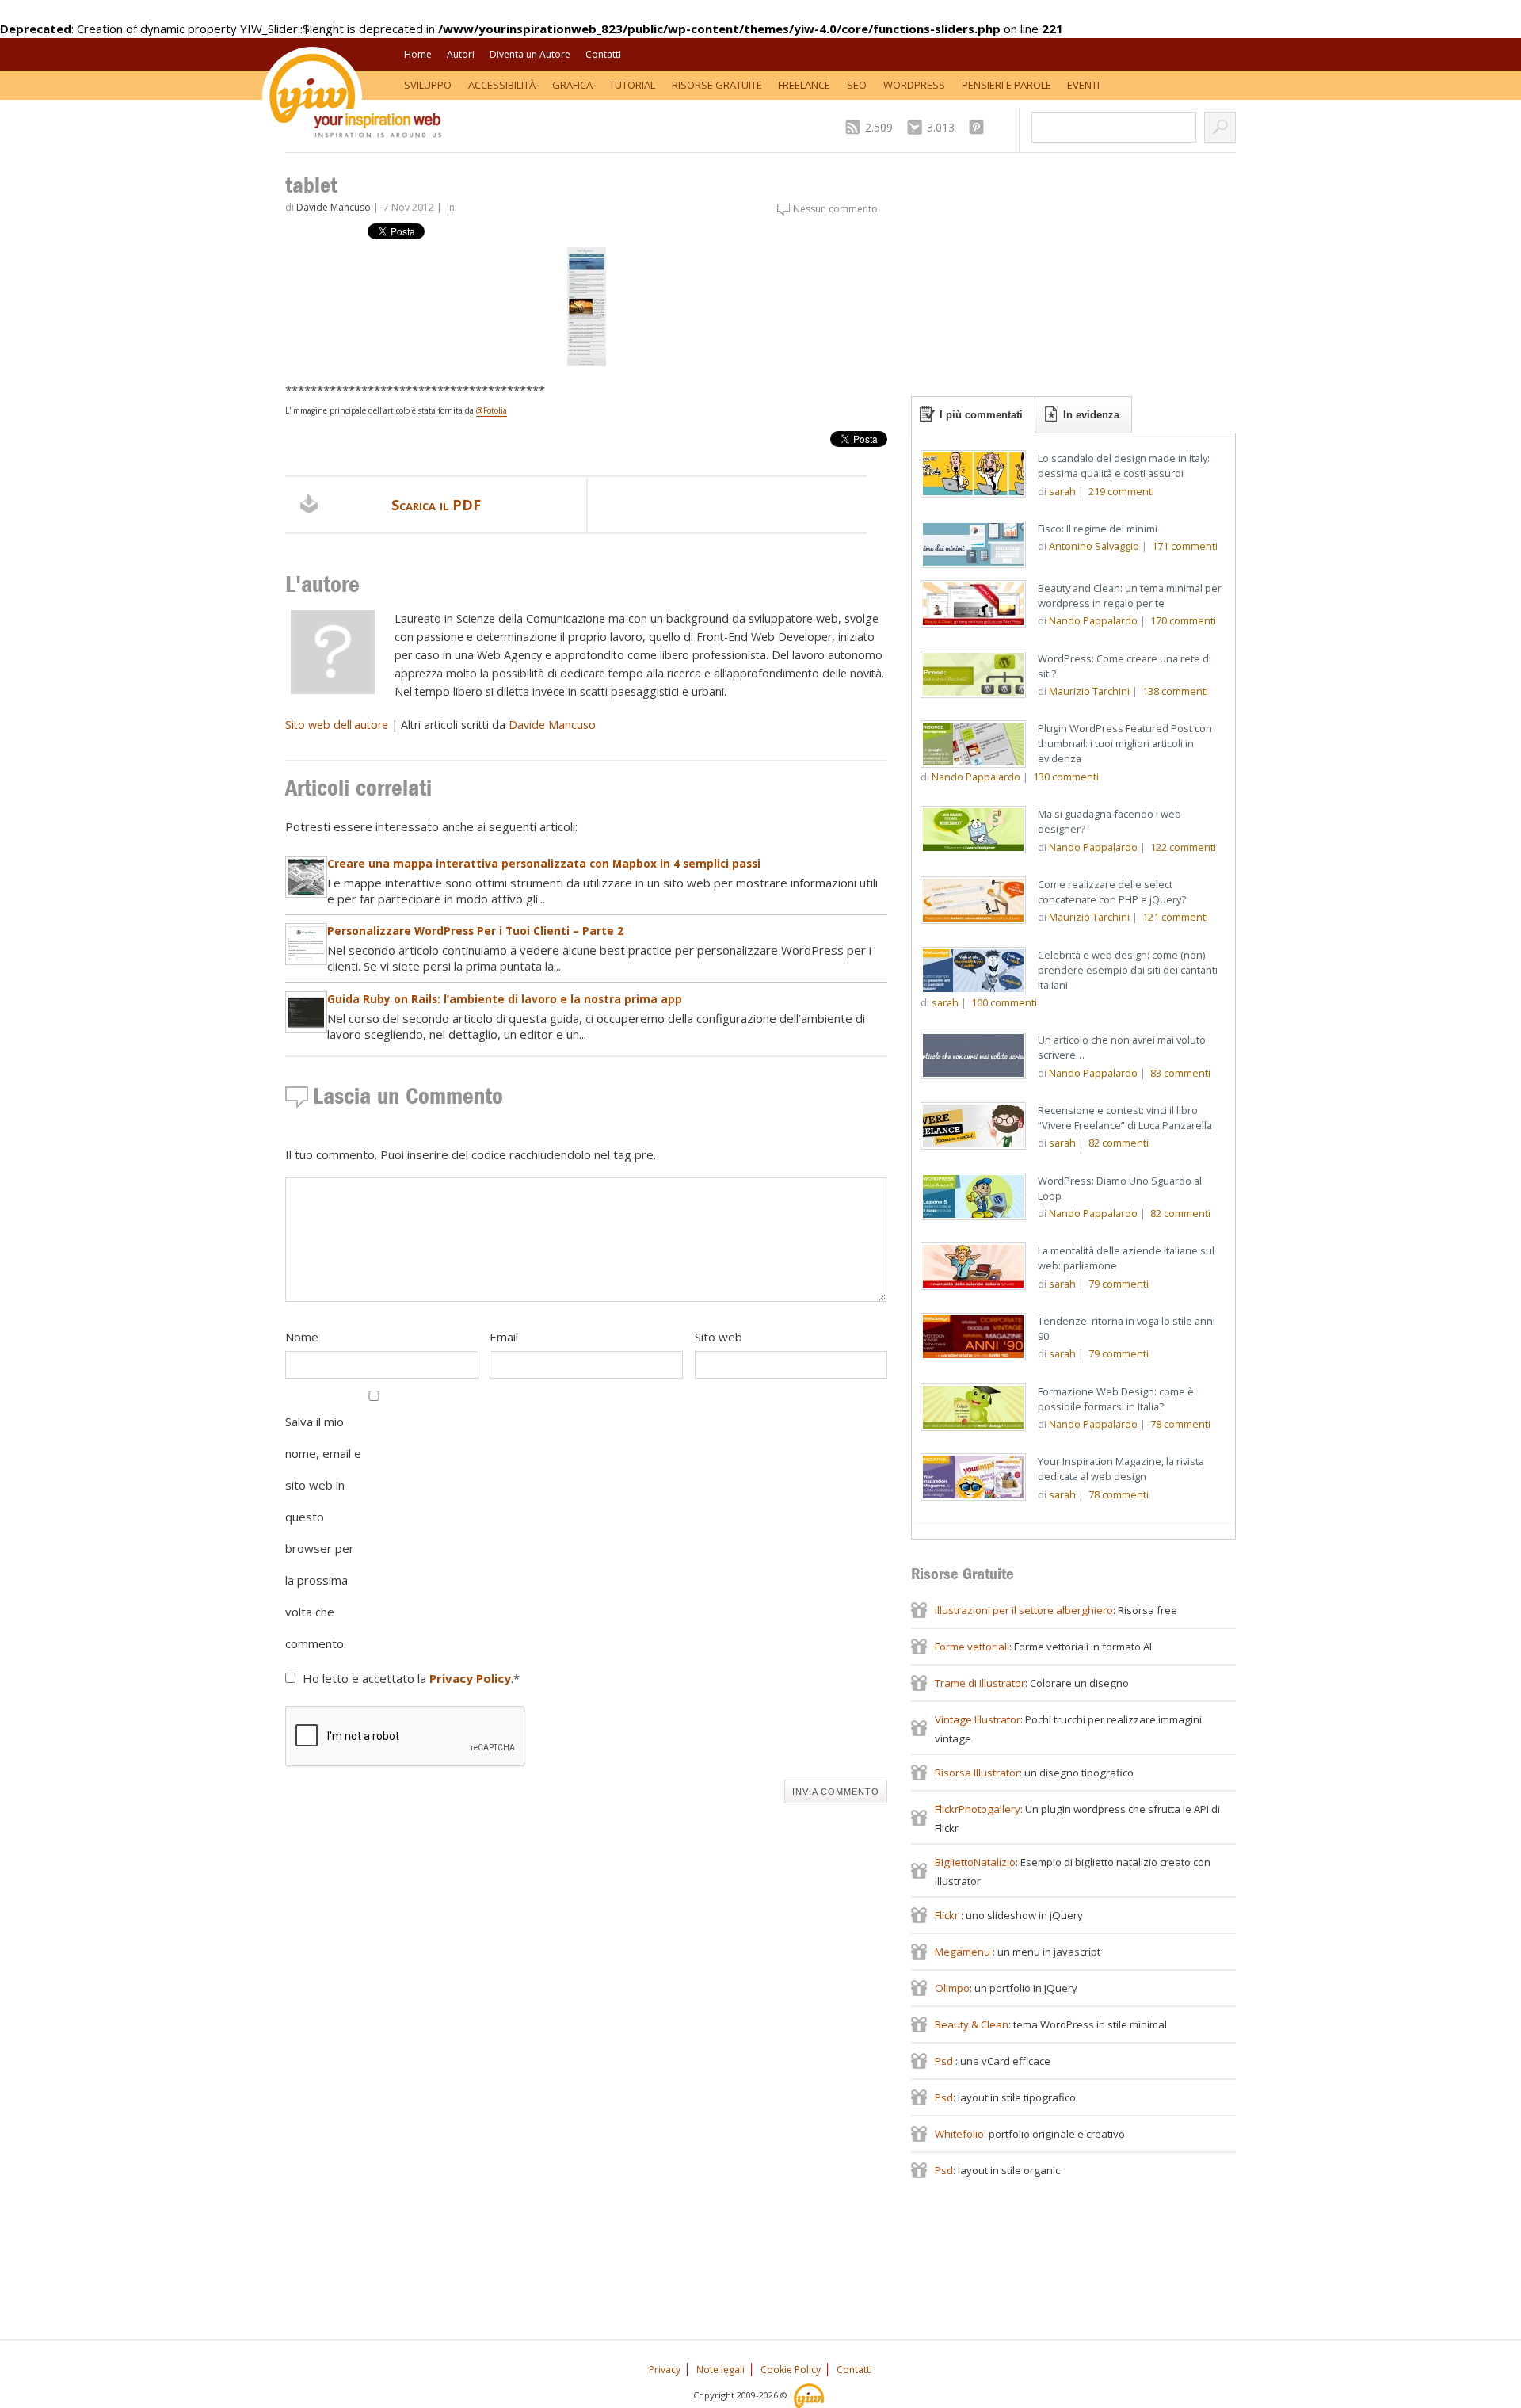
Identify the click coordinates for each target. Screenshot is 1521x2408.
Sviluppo (428, 85)
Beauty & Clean (972, 2024)
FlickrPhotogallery (978, 1809)
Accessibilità (502, 85)
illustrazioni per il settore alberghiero (1024, 1610)
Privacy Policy (470, 1678)
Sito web (719, 1337)
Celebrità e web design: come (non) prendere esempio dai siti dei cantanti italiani (1128, 970)
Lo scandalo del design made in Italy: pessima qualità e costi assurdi (1124, 466)
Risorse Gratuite (717, 85)
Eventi (1083, 85)
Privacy (665, 2370)
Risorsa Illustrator (977, 1773)
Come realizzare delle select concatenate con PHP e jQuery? (1112, 892)
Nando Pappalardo (1093, 620)
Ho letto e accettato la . (411, 1678)
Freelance (804, 85)
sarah (1062, 491)
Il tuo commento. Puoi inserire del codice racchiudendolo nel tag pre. (471, 1154)
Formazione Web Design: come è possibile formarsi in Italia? (1116, 1399)
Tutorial (632, 85)
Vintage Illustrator (978, 1719)
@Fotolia (492, 410)
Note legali (720, 2370)
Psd (945, 2061)
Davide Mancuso (334, 207)
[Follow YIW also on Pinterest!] (980, 127)
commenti (1121, 491)
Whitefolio (959, 2134)
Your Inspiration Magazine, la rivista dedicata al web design (1121, 1469)
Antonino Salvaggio (1094, 546)
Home (418, 54)
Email (504, 1337)
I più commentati (981, 415)
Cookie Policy (791, 2370)
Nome (302, 1337)
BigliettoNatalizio (975, 1862)
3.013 (941, 127)
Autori (461, 54)
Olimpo (952, 1988)
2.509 (879, 127)
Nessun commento (835, 209)
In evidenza (1091, 415)
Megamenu (964, 1952)
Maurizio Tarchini (1089, 691)
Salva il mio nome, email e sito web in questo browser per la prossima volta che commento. (323, 1532)
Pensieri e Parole (1006, 85)
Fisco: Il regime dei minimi (1098, 529)
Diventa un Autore (530, 54)
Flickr (948, 1915)
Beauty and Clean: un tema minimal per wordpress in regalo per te (1130, 595)
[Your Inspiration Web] (810, 2395)
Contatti (603, 54)
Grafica (572, 85)
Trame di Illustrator (980, 1683)
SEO (857, 85)
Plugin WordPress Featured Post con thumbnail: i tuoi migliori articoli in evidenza (1125, 743)
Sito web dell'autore (337, 725)
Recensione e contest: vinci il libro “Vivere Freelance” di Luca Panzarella (1125, 1118)
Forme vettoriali (972, 1647)
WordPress (914, 85)
